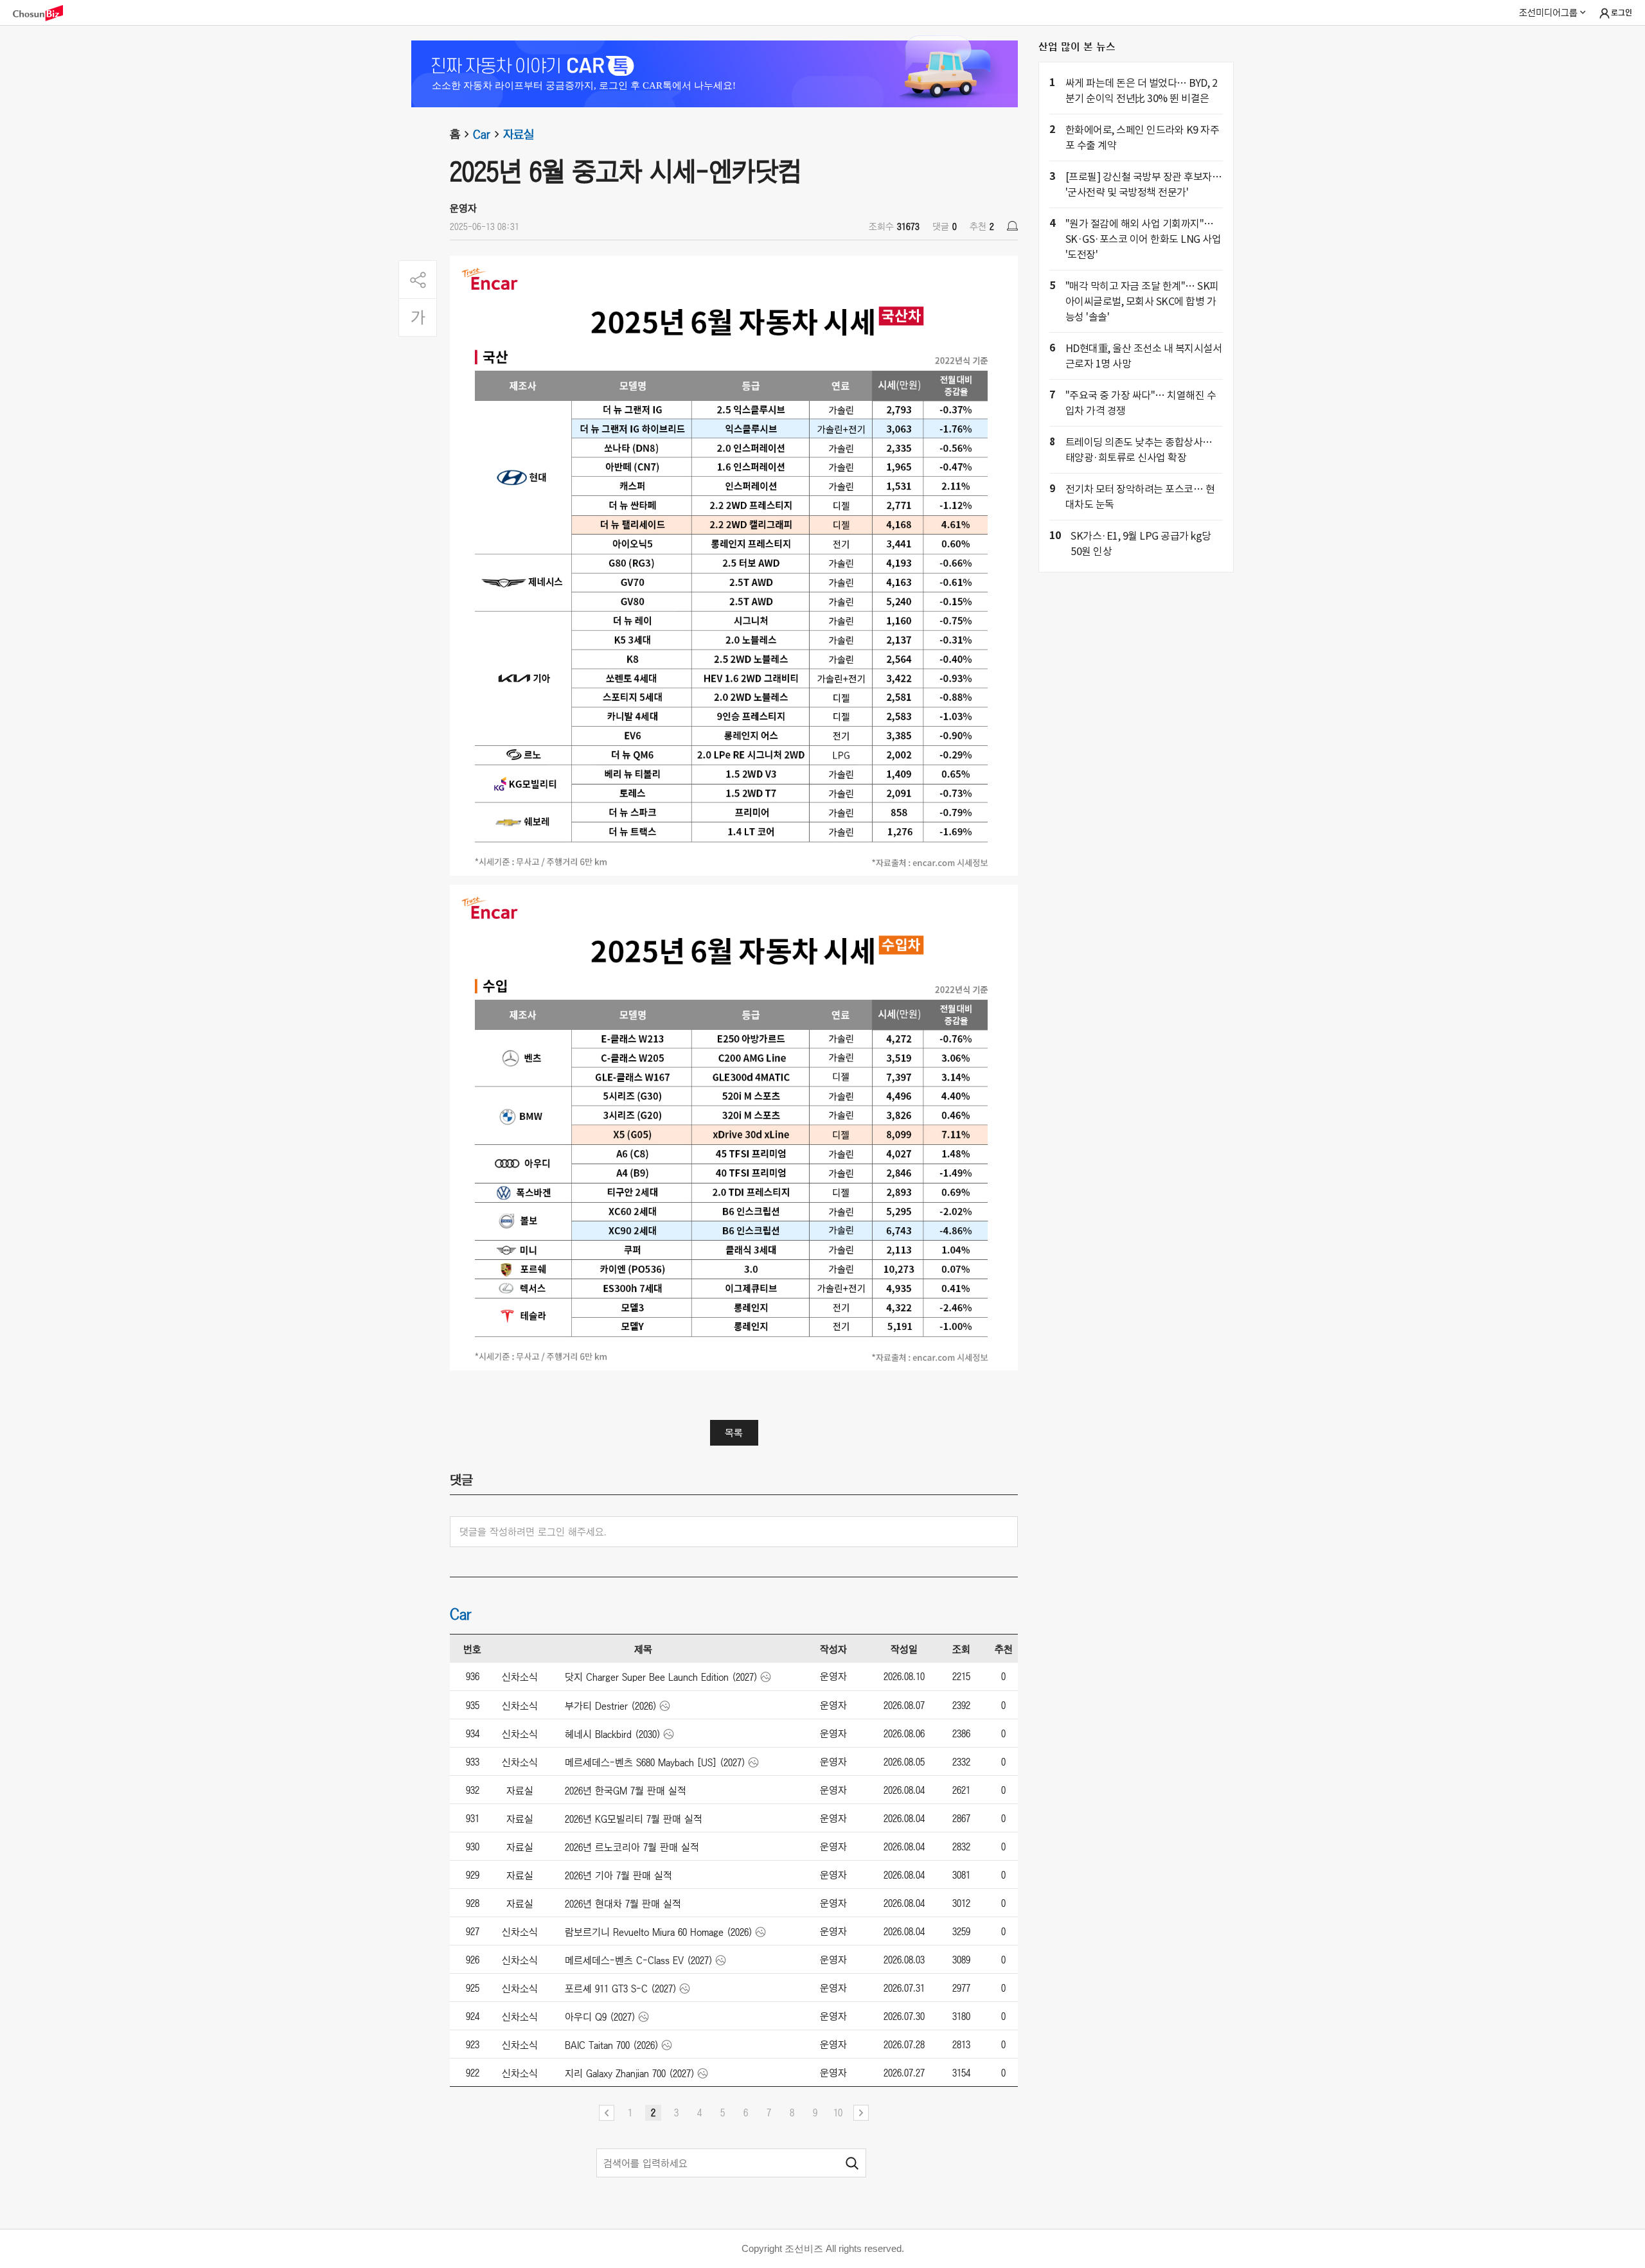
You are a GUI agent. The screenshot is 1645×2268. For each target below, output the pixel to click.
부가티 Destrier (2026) (611, 1706)
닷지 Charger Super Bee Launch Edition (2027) (661, 1677)
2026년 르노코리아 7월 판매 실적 (632, 1847)
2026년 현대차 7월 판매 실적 (623, 1904)
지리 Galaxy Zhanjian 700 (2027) (630, 2073)
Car (482, 134)
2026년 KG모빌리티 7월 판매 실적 (634, 1819)
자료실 (519, 134)
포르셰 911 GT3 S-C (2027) (621, 1989)
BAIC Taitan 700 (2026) (612, 2045)
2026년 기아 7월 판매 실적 (618, 1875)
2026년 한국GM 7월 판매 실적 (626, 1791)
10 (838, 2113)
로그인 (1622, 13)
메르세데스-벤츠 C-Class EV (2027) (639, 1960)
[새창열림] (44, 13)
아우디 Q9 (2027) (600, 2017)
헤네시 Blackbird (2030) (613, 1734)
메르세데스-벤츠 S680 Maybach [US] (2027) (655, 1762)
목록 (734, 1433)
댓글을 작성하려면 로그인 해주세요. (533, 1532)
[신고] (1012, 226)
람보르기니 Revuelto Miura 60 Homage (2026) (659, 1932)
